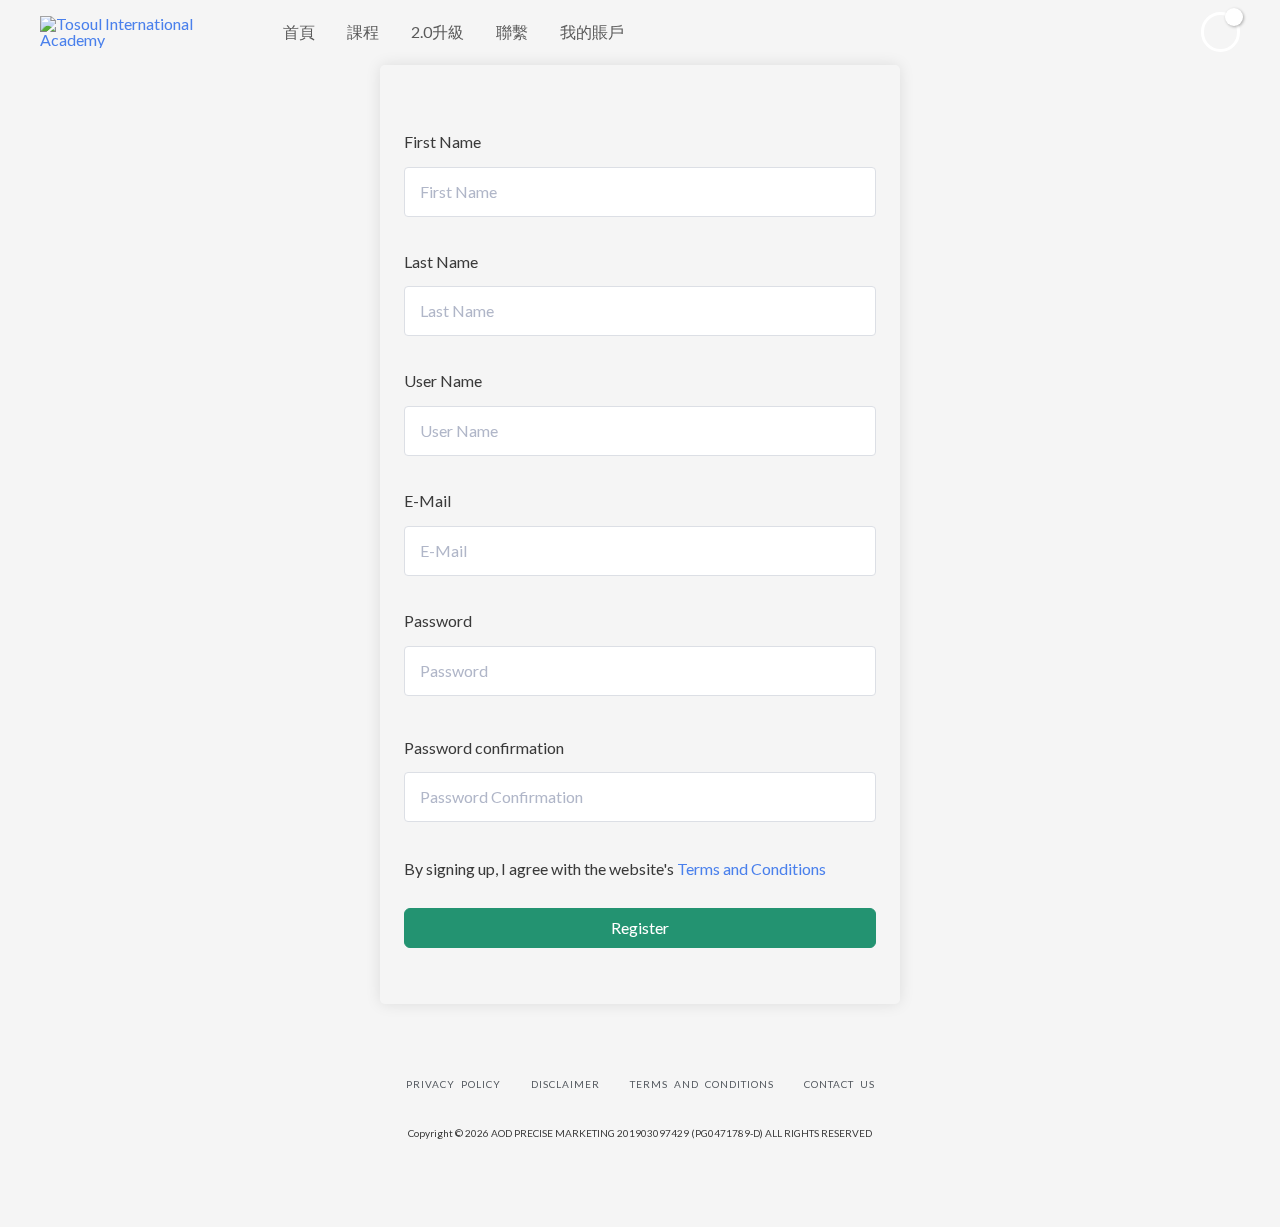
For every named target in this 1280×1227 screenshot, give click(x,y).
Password (438, 620)
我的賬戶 (592, 31)
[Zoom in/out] (289, 1174)
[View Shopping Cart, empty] (1220, 32)
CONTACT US (839, 1084)
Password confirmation (484, 747)
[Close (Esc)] (40, 1174)
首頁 (299, 31)
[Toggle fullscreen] (206, 1174)
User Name (443, 380)
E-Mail (427, 500)
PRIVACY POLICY (453, 1084)
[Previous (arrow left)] (40, 1211)
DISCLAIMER (565, 1084)
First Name (442, 141)
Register (640, 927)
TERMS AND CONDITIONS (702, 1084)
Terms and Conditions (751, 868)
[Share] (123, 1174)
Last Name (441, 261)
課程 (363, 31)
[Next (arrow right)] (123, 1211)
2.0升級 (437, 31)
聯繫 (512, 31)
